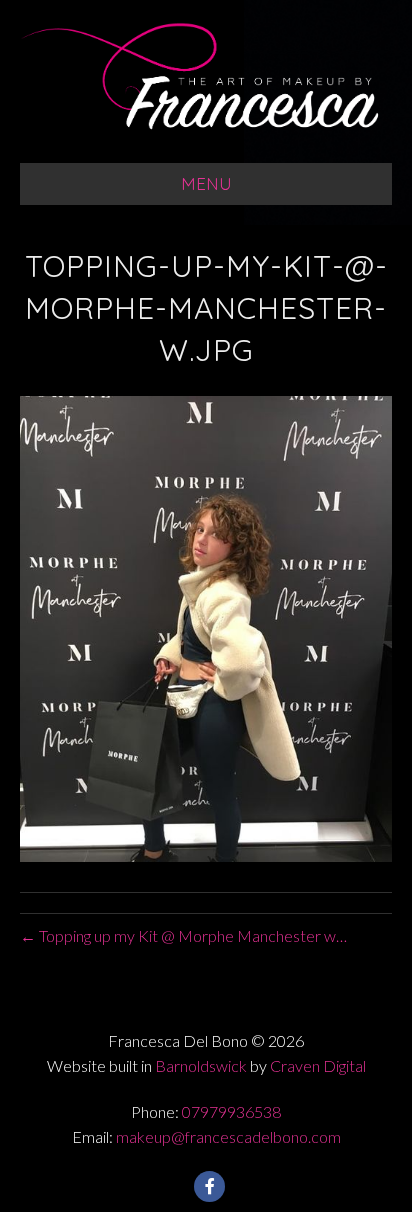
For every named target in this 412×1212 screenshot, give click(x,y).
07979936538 (231, 1111)
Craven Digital (318, 1065)
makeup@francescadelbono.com (228, 1136)
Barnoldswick (201, 1065)
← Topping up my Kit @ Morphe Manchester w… (183, 935)
